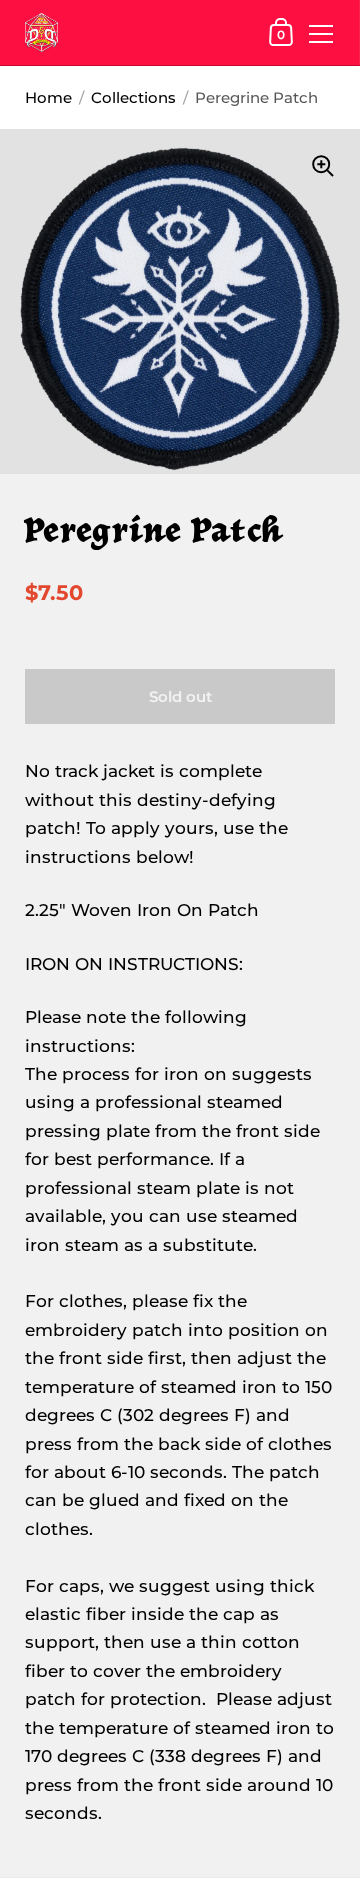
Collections (133, 97)
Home (48, 97)
